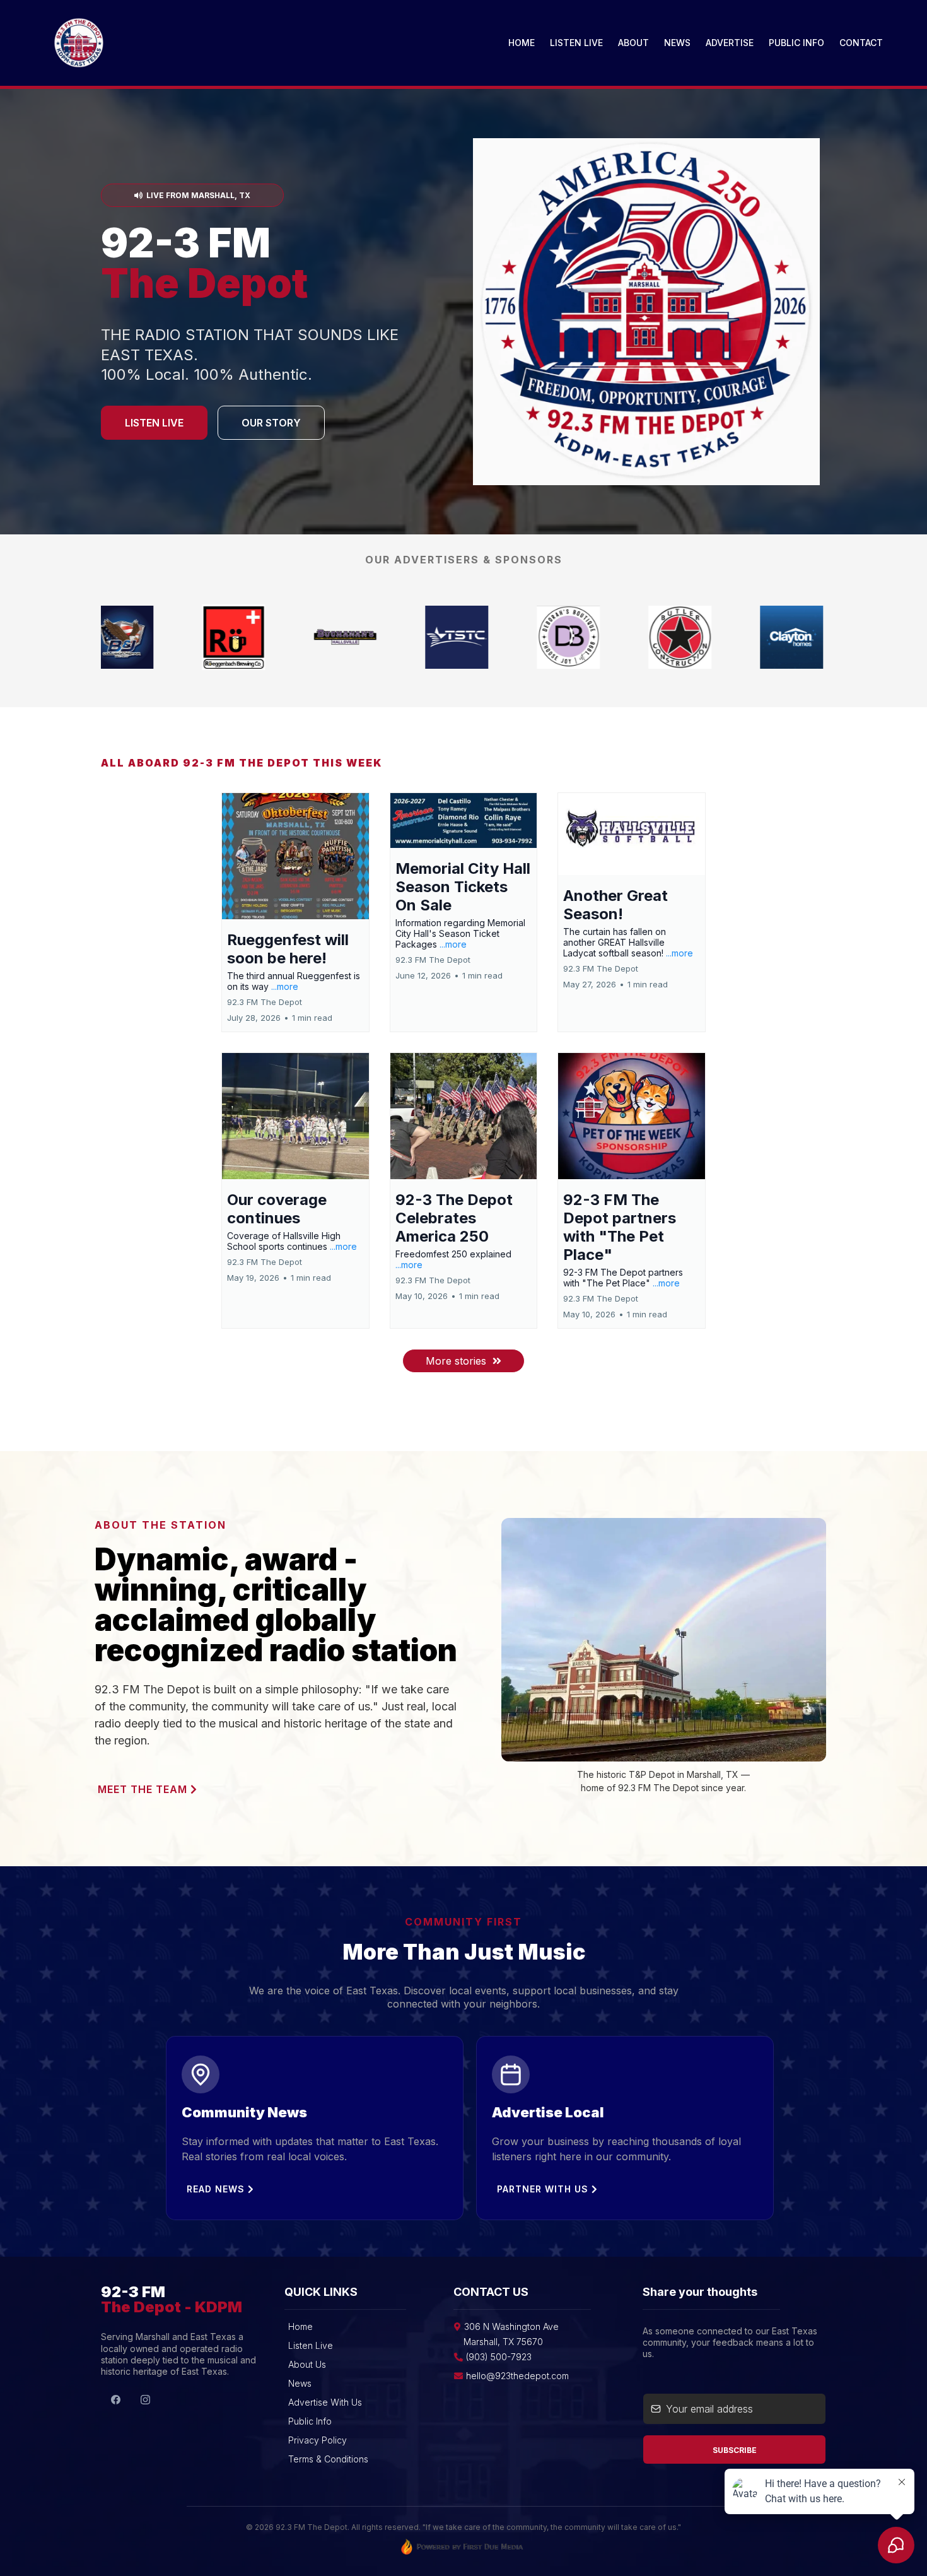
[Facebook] (116, 2399)
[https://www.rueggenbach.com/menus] (522, 637)
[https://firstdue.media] (634, 637)
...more (285, 986)
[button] (295, 912)
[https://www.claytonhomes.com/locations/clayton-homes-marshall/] (745, 637)
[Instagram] (145, 2399)
